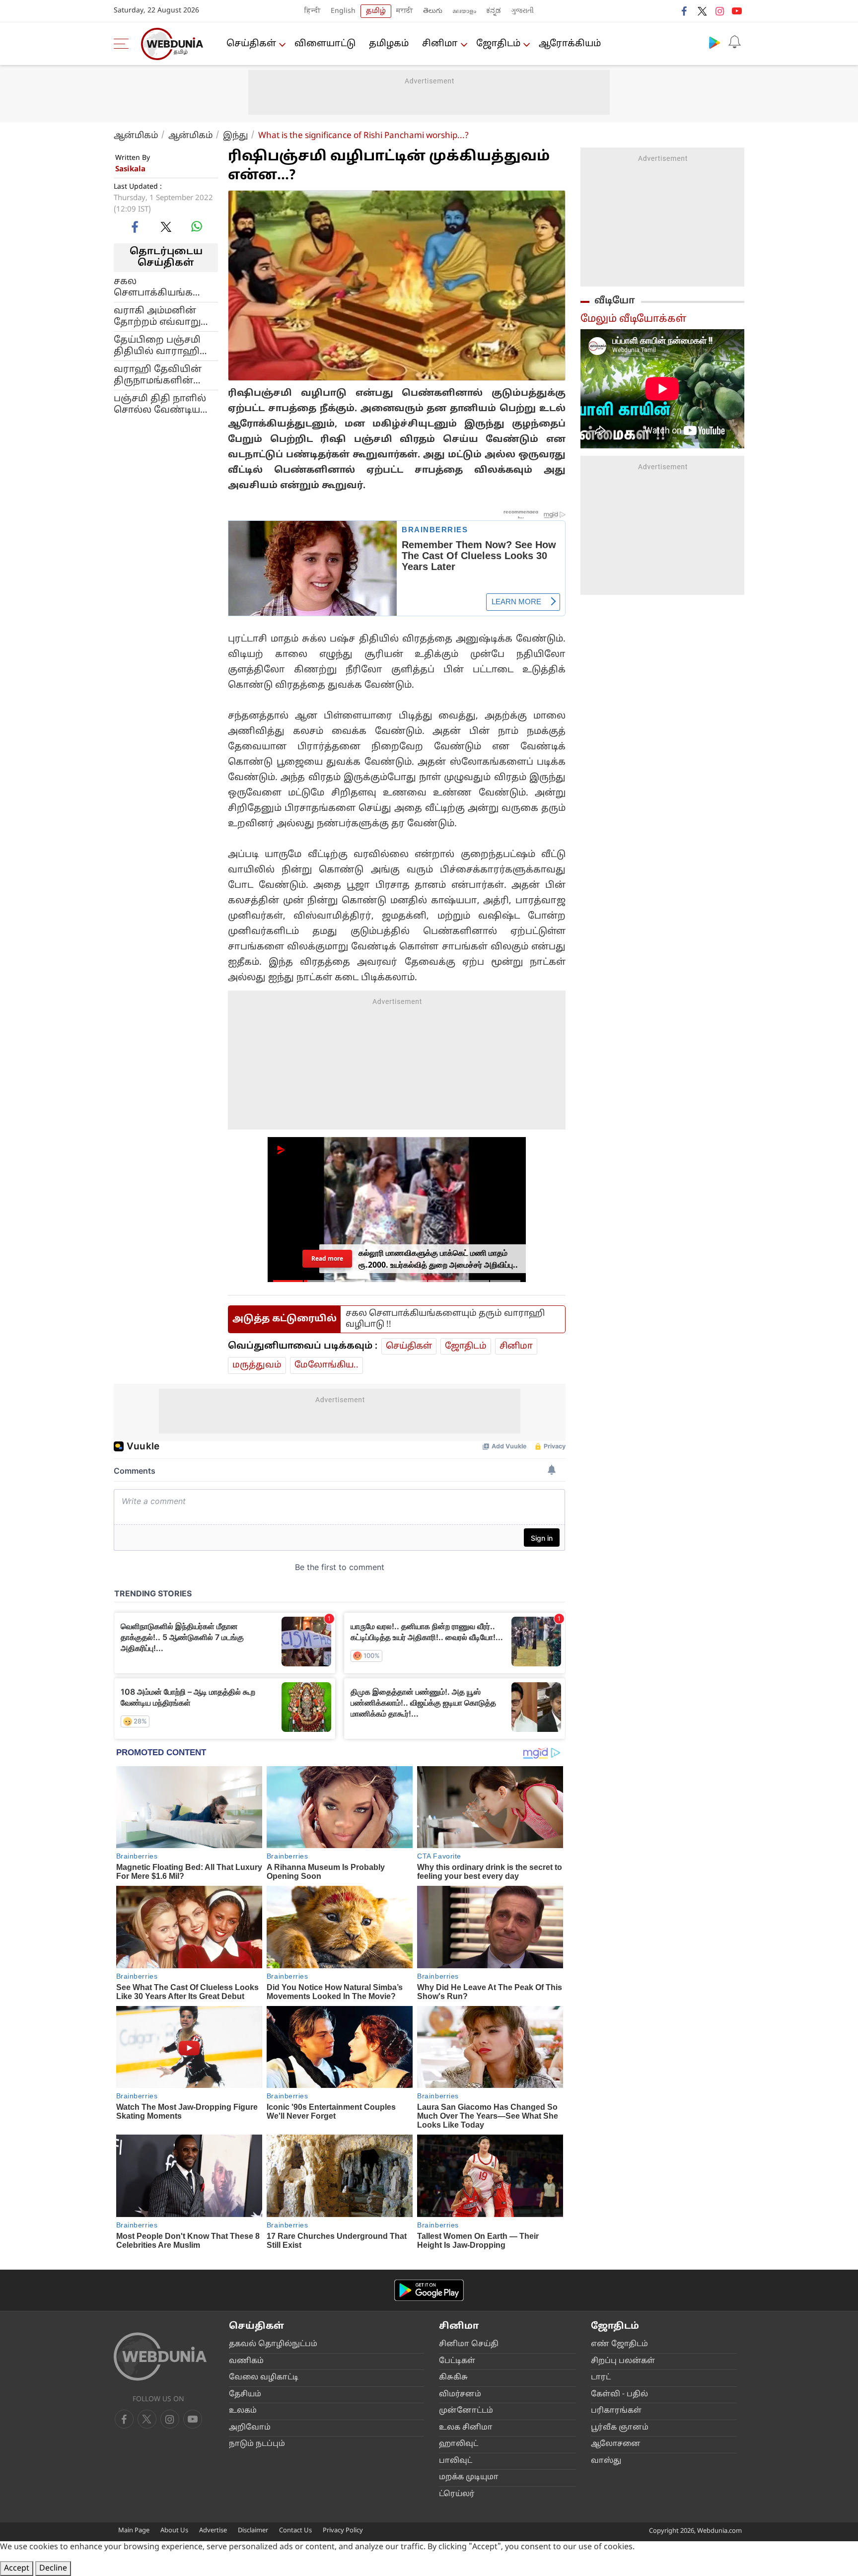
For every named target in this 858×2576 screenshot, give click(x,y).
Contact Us (295, 2531)
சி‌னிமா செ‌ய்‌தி (469, 2344)
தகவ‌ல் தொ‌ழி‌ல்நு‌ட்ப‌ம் (273, 2344)
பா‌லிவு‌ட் (456, 2461)
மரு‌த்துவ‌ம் (257, 1365)
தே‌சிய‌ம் (245, 2395)
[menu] (124, 44)
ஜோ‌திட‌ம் (498, 44)
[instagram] (719, 11)
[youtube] (737, 11)
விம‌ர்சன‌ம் (460, 2395)
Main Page (134, 2531)
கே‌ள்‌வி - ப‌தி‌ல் (619, 2395)
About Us (174, 2531)
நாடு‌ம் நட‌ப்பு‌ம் (257, 2444)
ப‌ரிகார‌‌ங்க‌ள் (616, 2411)
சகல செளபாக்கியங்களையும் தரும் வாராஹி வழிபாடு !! (166, 287)
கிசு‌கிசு (453, 2378)
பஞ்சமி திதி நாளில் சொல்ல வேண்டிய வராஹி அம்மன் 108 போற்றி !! (160, 404)
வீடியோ (615, 301)
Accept (17, 2569)
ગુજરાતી (522, 11)
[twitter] (702, 11)
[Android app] (429, 2290)
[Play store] (715, 42)
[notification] (734, 42)
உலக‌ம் (243, 2411)
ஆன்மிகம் (136, 136)
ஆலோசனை (616, 2444)
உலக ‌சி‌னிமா (466, 2428)
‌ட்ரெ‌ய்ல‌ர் (457, 2494)
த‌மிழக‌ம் (389, 44)
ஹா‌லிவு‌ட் (459, 2444)
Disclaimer (253, 2531)
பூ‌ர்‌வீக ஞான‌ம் (620, 2428)
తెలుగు (433, 11)
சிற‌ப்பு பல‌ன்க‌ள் (623, 2361)
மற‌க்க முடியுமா (469, 2477)
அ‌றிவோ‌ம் (250, 2428)
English (343, 11)
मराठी (405, 11)
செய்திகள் (251, 44)
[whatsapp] (197, 226)
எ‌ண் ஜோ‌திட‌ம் (619, 2344)
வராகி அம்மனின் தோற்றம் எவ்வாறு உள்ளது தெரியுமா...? (162, 316)
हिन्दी (313, 11)
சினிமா (440, 44)
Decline (53, 2569)
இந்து (236, 136)
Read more (327, 1258)
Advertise (213, 2531)
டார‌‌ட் (601, 2378)
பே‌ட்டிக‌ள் (457, 2361)
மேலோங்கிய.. (326, 1365)
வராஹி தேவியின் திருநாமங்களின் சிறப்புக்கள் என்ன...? (162, 375)
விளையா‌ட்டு (325, 44)
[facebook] (685, 11)
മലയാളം (464, 11)
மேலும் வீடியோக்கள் (633, 319)
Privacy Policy (343, 2531)
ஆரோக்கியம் (570, 44)
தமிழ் (376, 11)
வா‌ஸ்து (606, 2461)
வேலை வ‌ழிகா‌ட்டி (264, 2378)
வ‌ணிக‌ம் (246, 2361)
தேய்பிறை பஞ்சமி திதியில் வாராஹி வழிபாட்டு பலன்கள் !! (164, 346)
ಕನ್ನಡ (494, 11)
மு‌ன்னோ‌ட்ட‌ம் (466, 2411)
